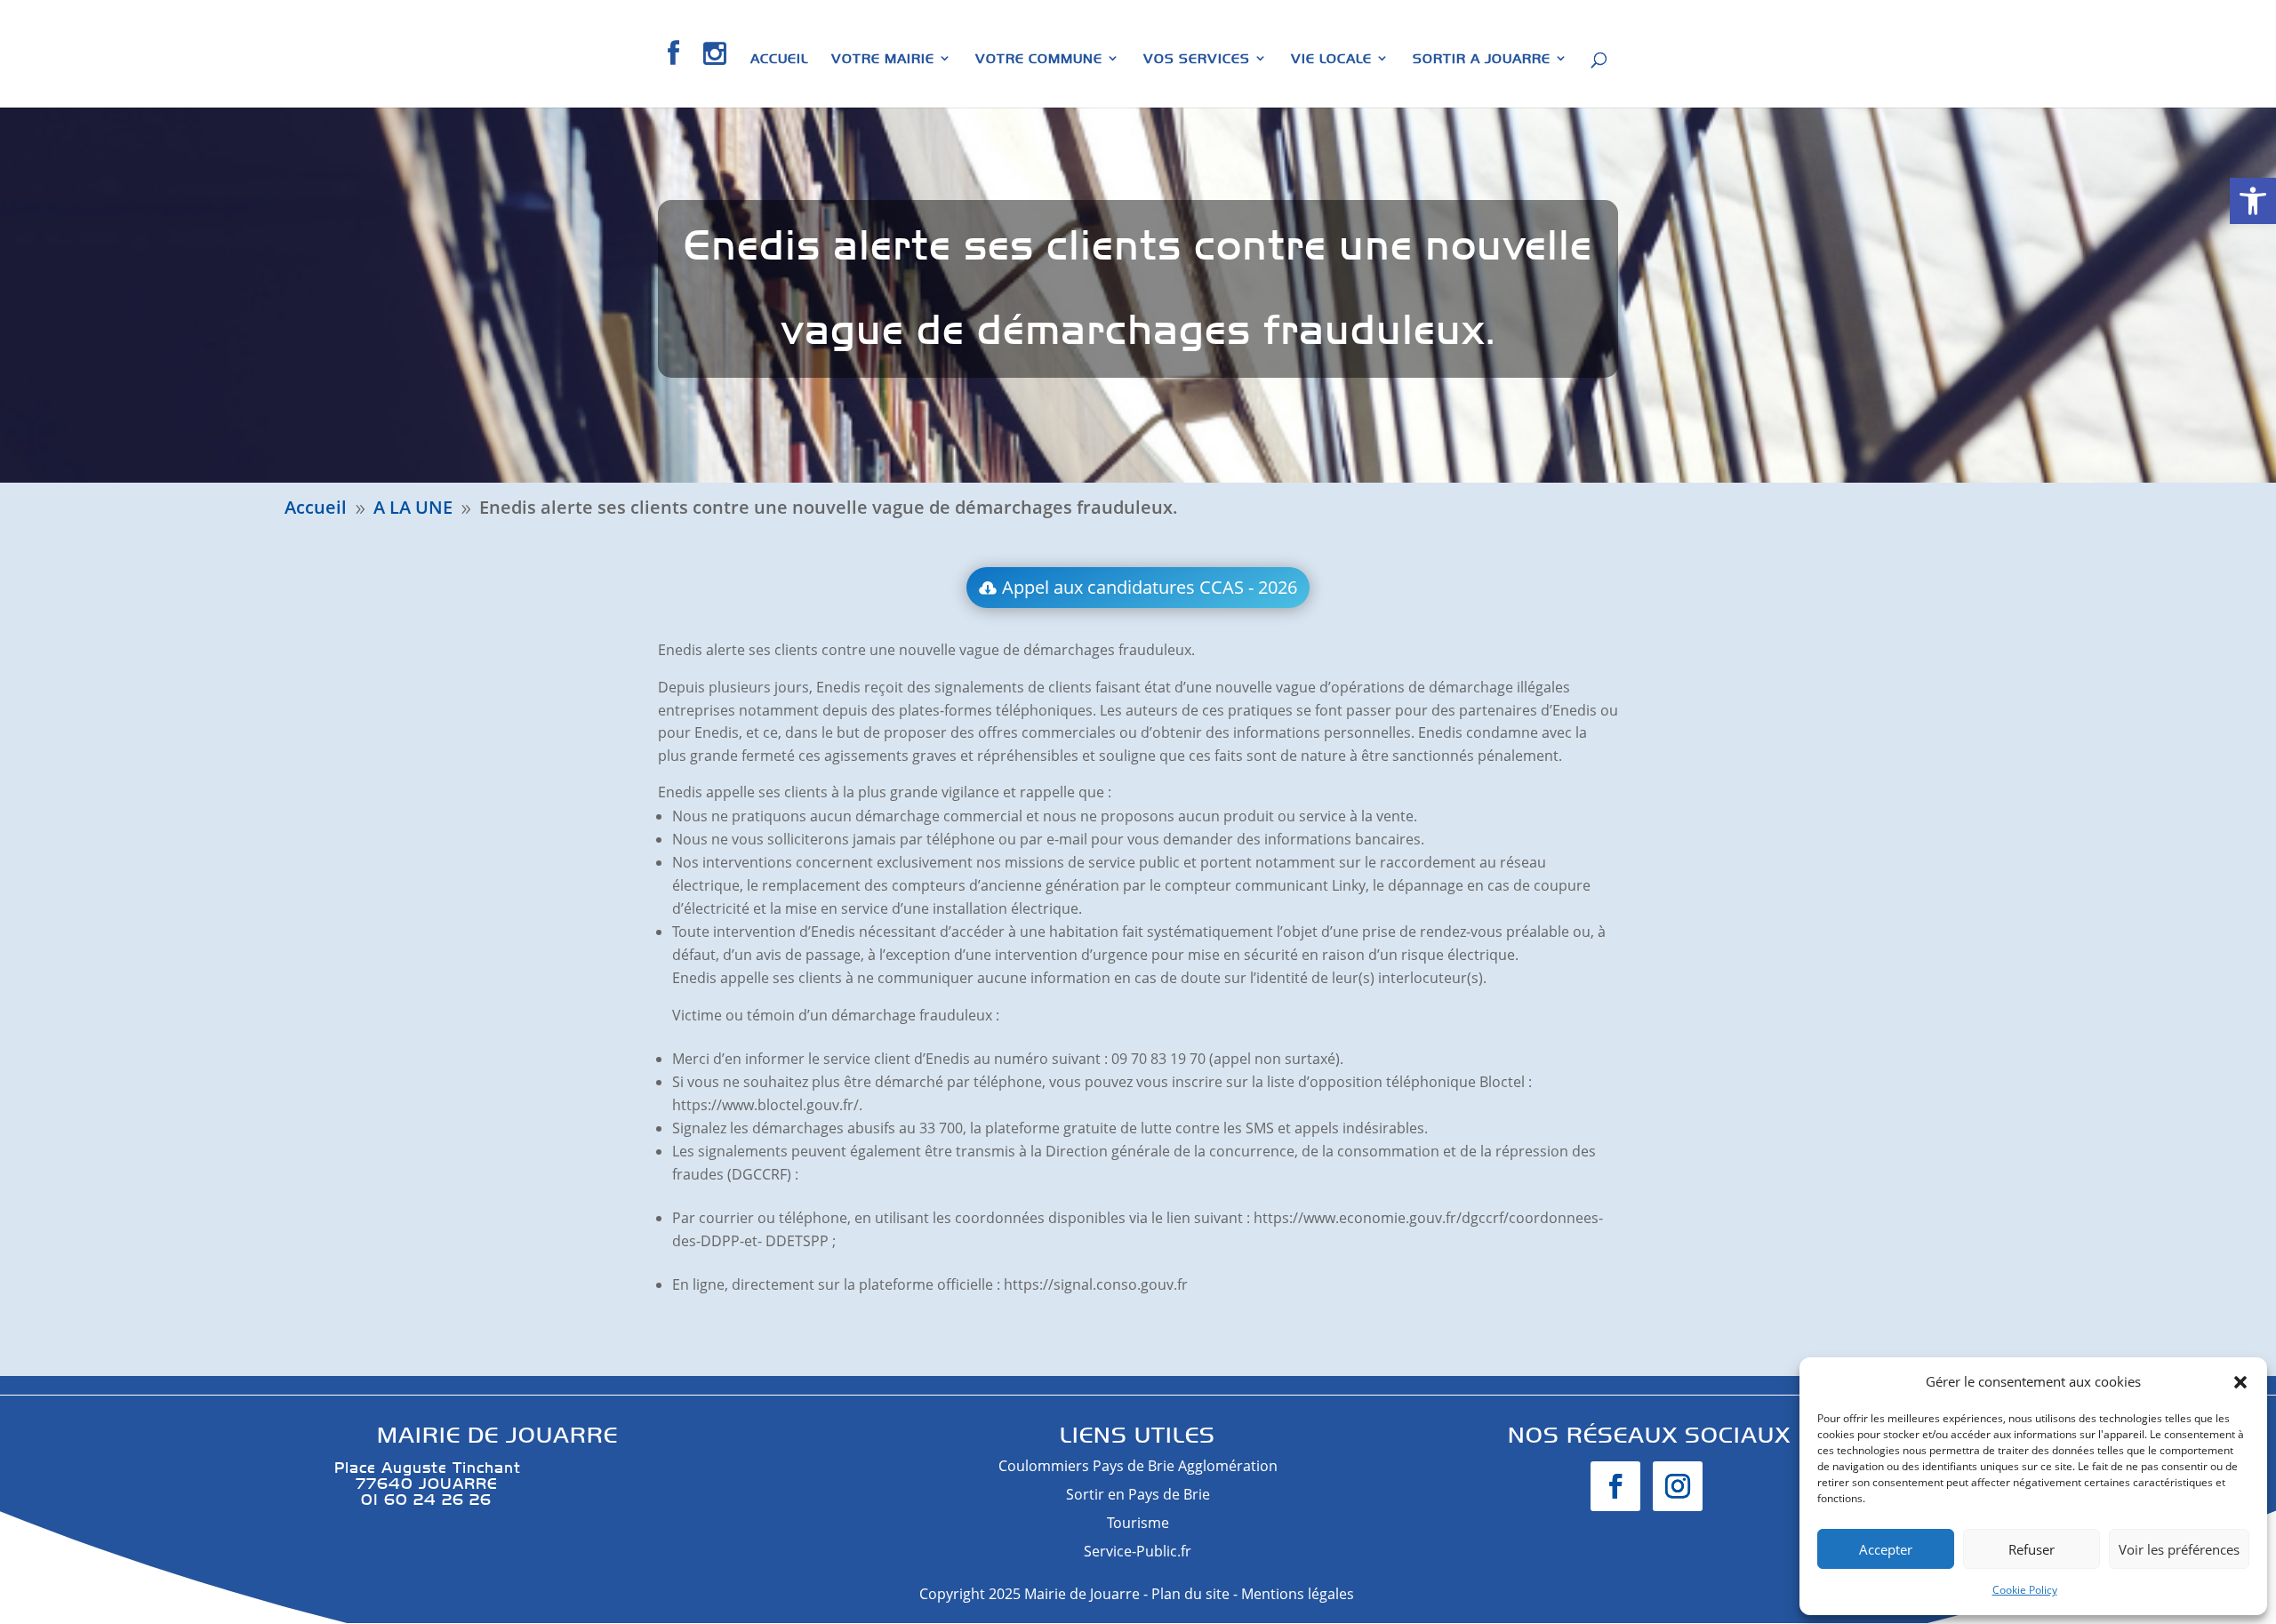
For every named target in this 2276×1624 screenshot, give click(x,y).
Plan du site (1190, 1594)
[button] (2253, 201)
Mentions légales (1299, 1594)
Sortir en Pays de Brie (1138, 1494)
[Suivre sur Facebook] (1615, 1486)
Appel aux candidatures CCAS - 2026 (1150, 587)
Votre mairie (883, 59)
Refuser (2032, 1549)
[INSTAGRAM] (715, 74)
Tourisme (1138, 1523)
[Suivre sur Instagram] (1678, 1486)
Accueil (779, 59)
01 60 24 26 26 (413, 1499)
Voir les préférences (2179, 1549)
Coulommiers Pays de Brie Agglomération (1138, 1466)
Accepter (1886, 1549)
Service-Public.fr (1138, 1551)
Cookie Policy (2025, 1590)
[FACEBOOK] (674, 74)
